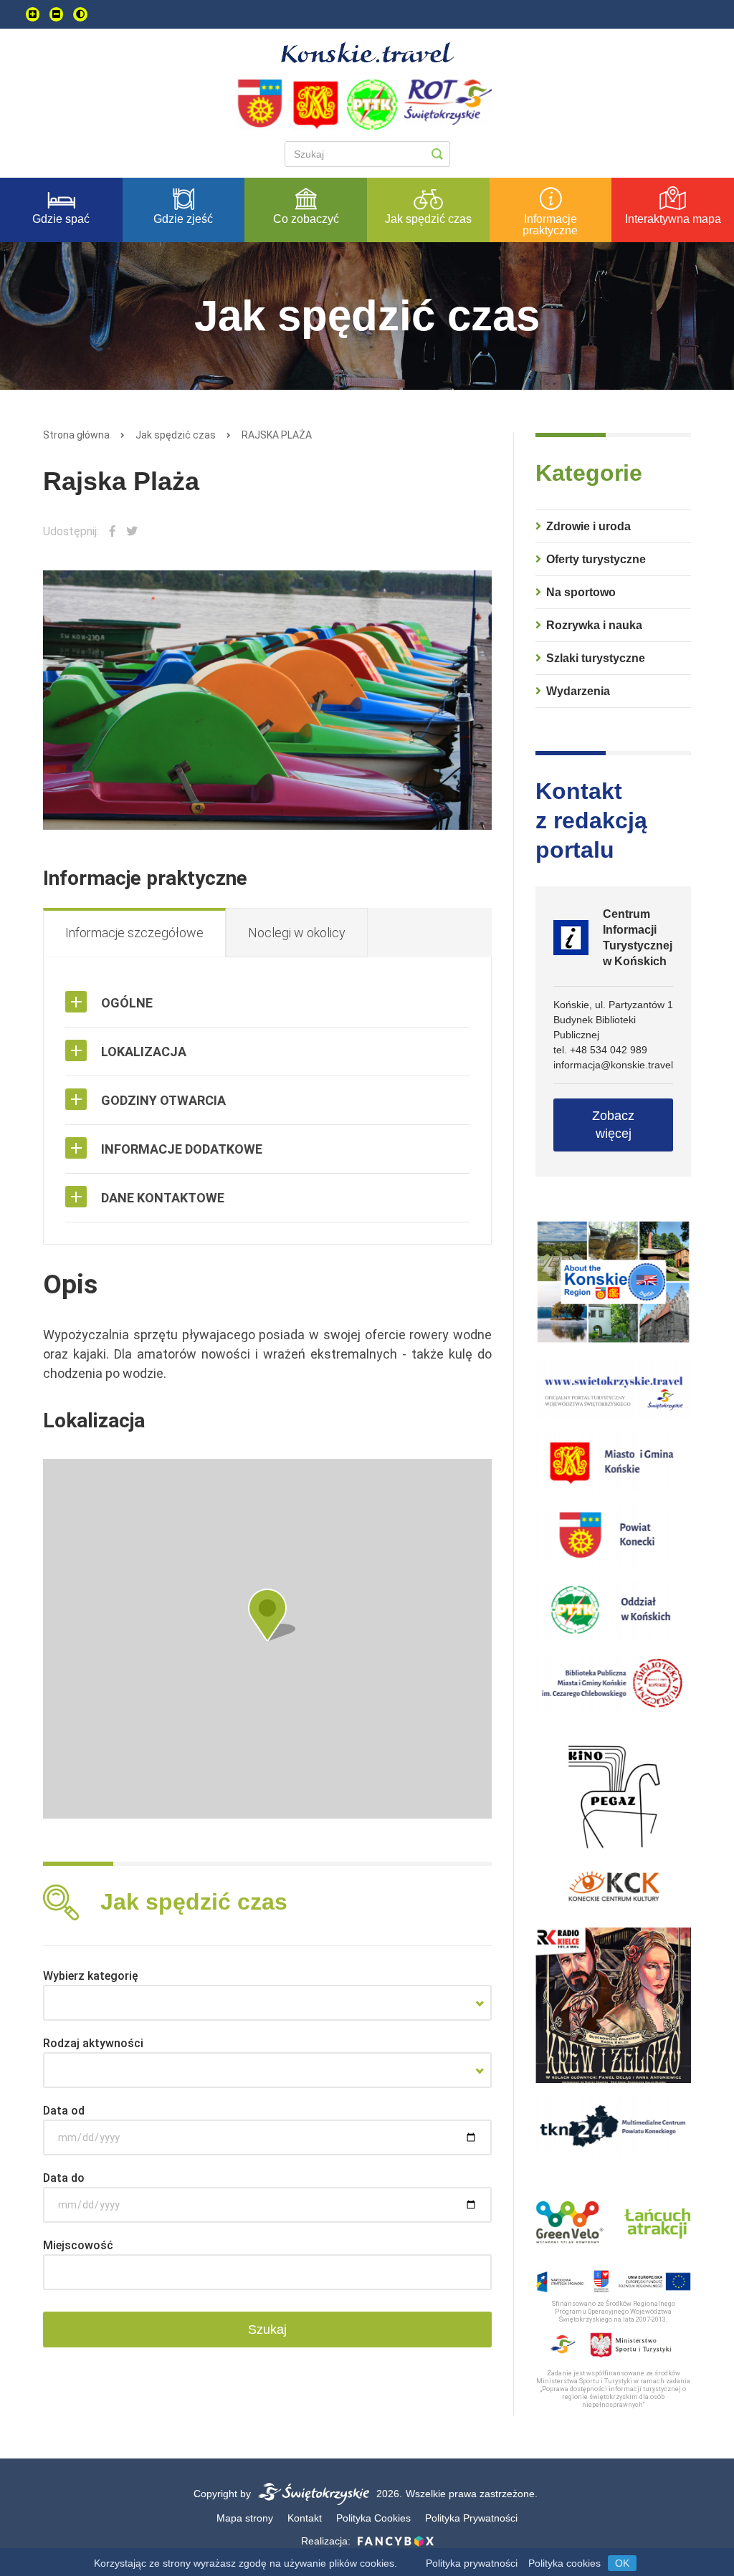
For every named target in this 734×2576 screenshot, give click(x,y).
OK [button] (622, 2563)
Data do (64, 2178)
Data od (64, 2111)
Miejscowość (78, 2245)
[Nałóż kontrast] (80, 14)
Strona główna (76, 435)
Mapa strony (245, 2518)
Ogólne (127, 1003)
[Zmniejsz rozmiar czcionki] (56, 14)
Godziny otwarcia (163, 1100)
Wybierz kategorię (91, 1976)
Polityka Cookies (373, 2518)
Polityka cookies (564, 2563)
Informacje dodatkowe (182, 1149)
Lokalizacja (144, 1052)
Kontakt (305, 2518)
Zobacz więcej (613, 1125)
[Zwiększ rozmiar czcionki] (33, 14)
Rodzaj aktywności (93, 2043)
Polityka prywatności (472, 2563)
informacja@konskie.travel (613, 1065)
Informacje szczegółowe (134, 933)
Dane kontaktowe (163, 1198)
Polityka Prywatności (471, 2518)
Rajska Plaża (277, 435)
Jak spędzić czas (176, 435)
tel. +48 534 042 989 (600, 1050)
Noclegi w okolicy (297, 933)
